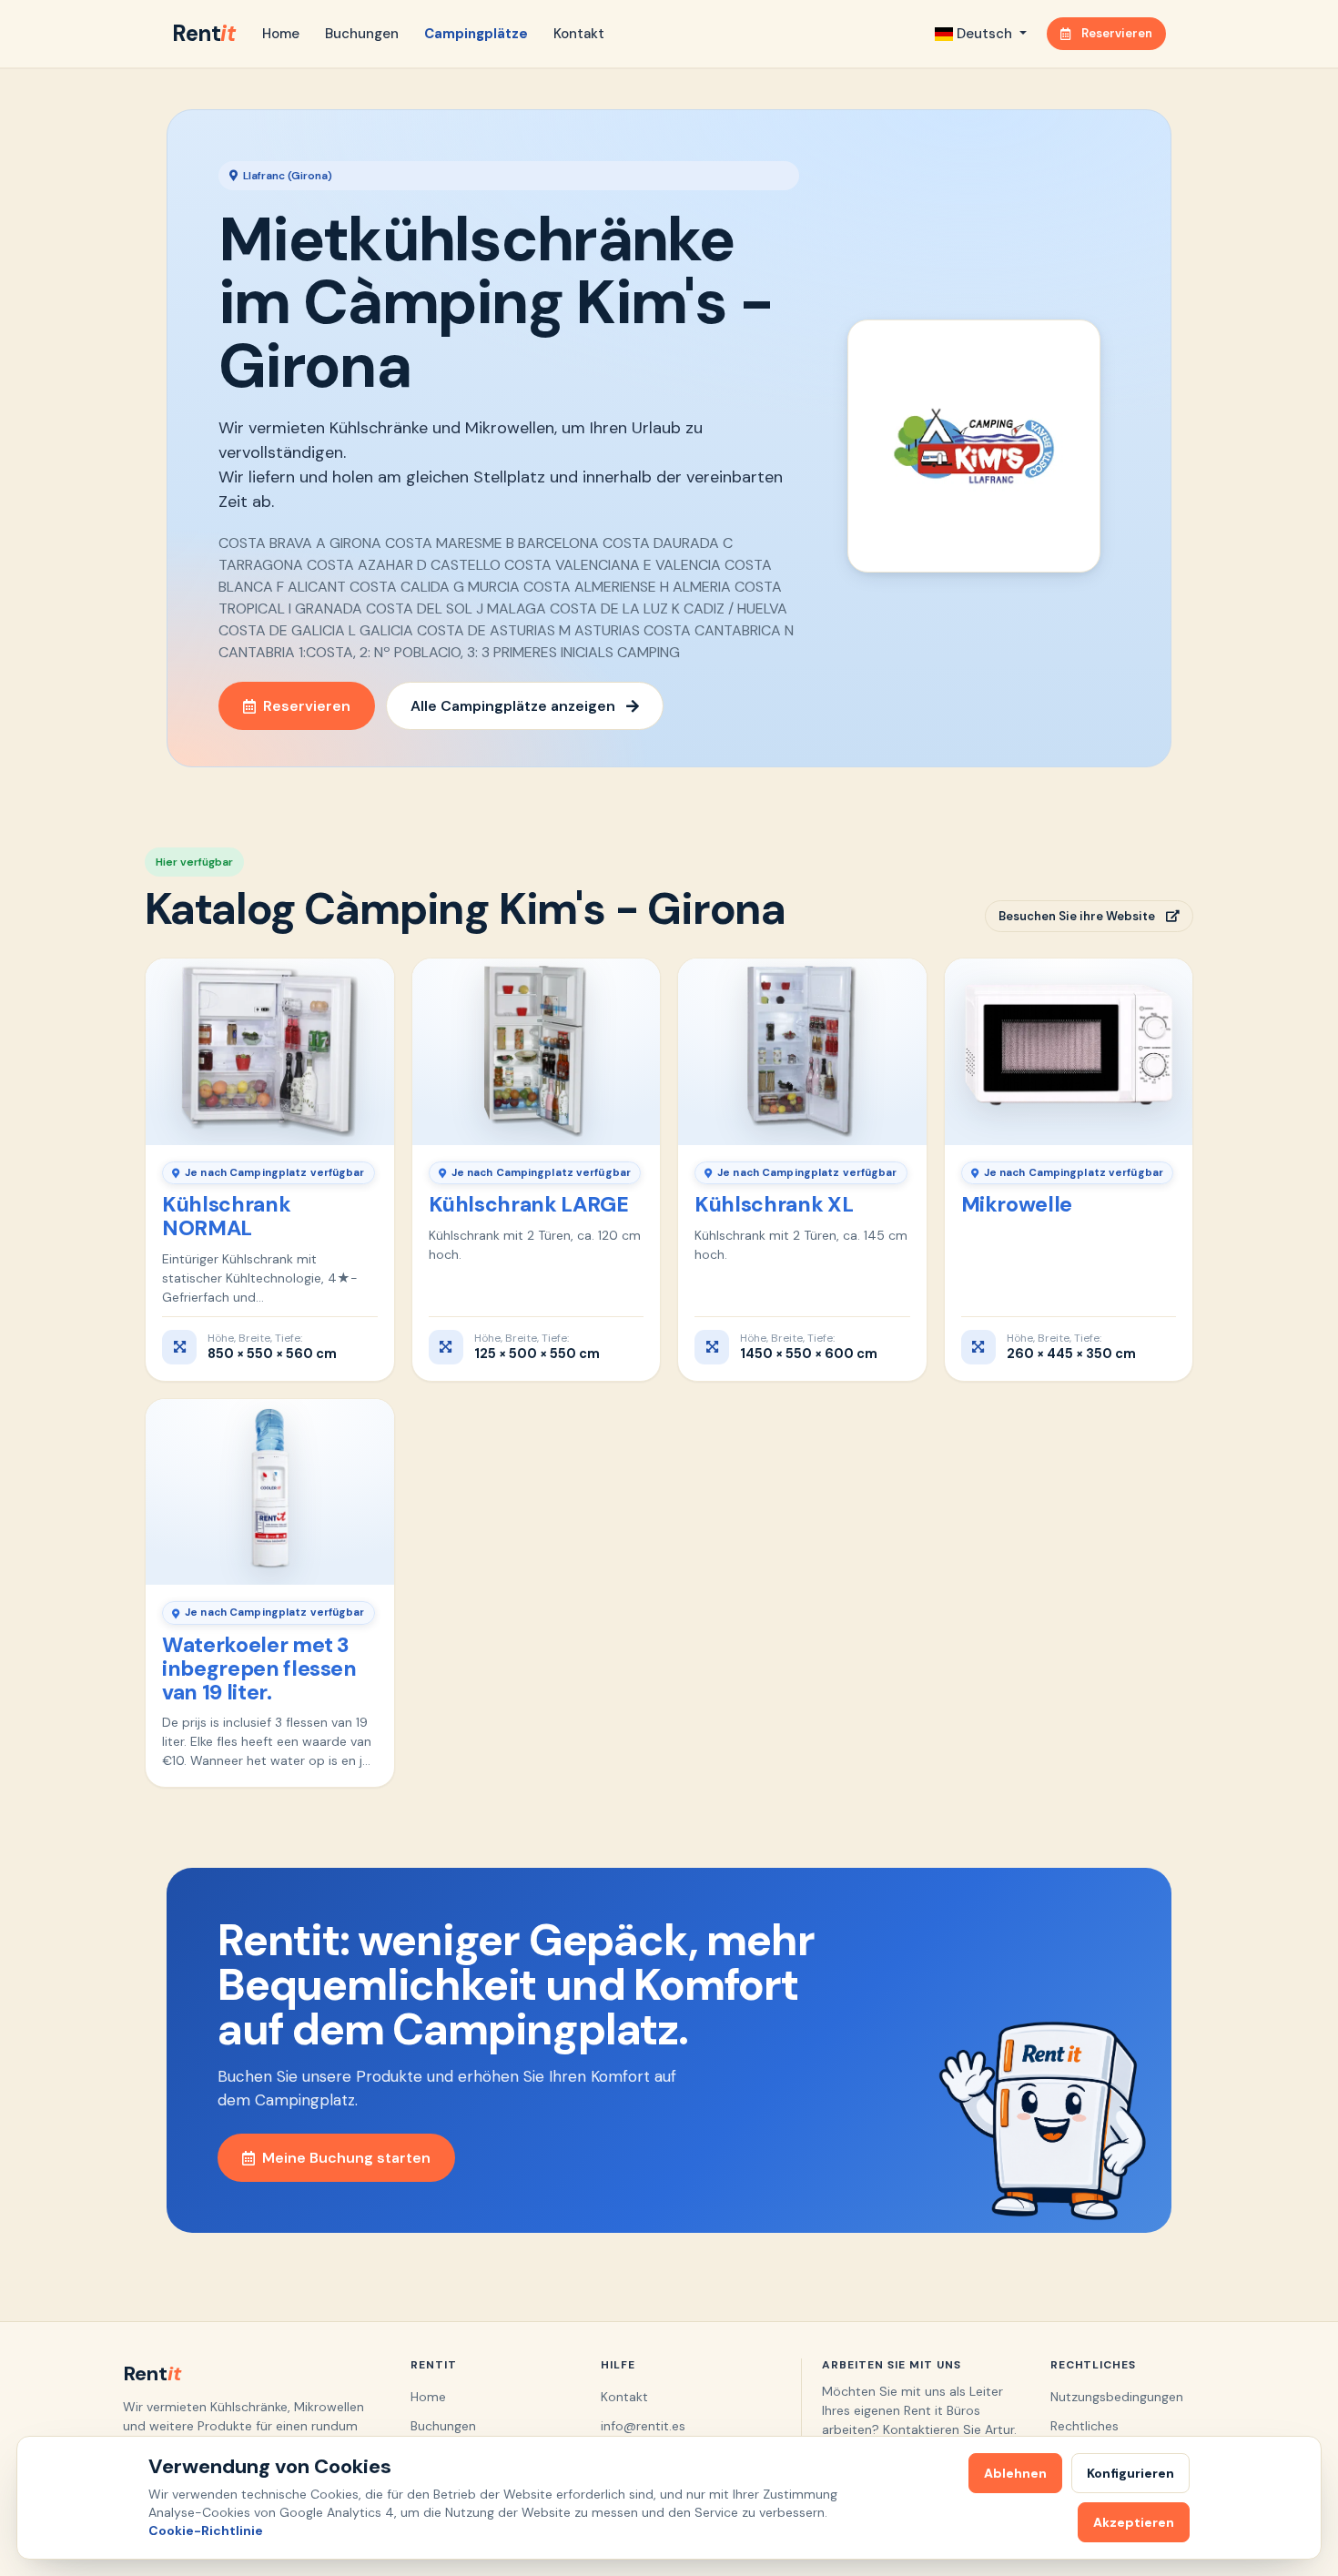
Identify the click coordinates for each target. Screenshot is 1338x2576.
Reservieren (1117, 33)
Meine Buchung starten (346, 2158)
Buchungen (362, 34)
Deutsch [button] (984, 34)
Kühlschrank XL (774, 1204)
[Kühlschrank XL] (802, 1051)
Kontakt (579, 34)
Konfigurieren (1130, 2473)
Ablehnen (1015, 2473)
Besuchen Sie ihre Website (1077, 916)
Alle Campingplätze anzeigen (513, 706)
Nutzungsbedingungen (1117, 2397)
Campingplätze (476, 34)
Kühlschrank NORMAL (226, 1216)
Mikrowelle (1017, 1204)
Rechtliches (1085, 2426)
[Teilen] (369, 980)
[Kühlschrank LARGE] (537, 1051)
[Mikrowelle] (1069, 1051)
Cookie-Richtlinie (206, 2530)
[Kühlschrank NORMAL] (270, 1051)
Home (281, 34)
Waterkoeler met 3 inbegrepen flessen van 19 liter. (259, 1668)
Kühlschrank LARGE (529, 1204)
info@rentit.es (643, 2426)
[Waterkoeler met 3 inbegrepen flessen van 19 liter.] (270, 1492)
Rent (203, 33)
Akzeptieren (1134, 2522)
